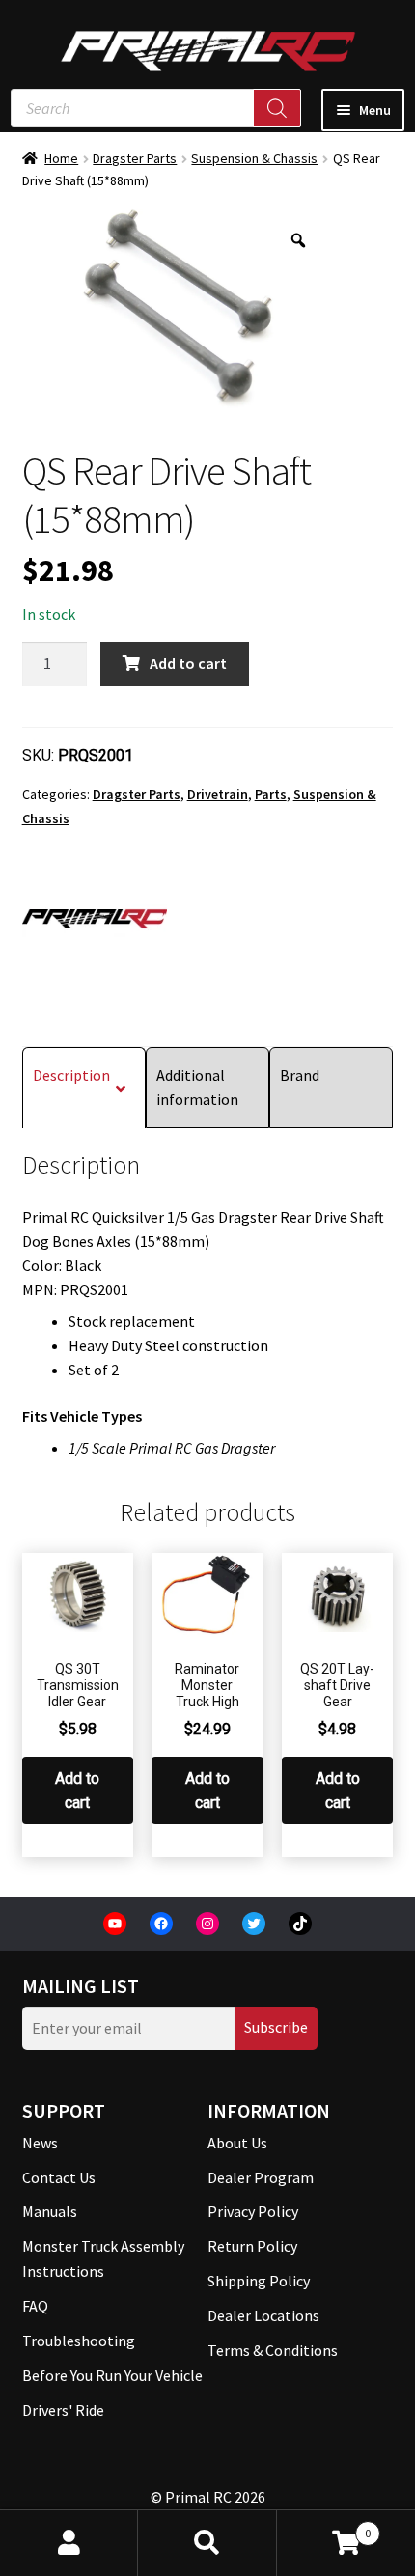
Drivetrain (218, 794)
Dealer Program (261, 2177)
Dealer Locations (263, 2315)
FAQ (35, 2306)
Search (207, 2543)
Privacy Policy (253, 2211)
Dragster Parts (135, 158)
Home (61, 158)
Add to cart (188, 663)
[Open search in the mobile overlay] (156, 108)
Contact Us (59, 2177)
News (40, 2143)
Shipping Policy (259, 2281)
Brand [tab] (300, 1075)
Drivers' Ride (63, 2410)
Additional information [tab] (197, 1087)
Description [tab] (71, 1075)
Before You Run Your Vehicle (112, 2375)
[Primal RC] (95, 919)
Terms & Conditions (273, 2350)
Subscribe (276, 2027)
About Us (237, 2143)
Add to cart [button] (77, 1790)
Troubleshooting (79, 2341)
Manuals (50, 2211)
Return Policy (252, 2246)
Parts (271, 794)
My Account (69, 2543)
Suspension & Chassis (254, 158)
